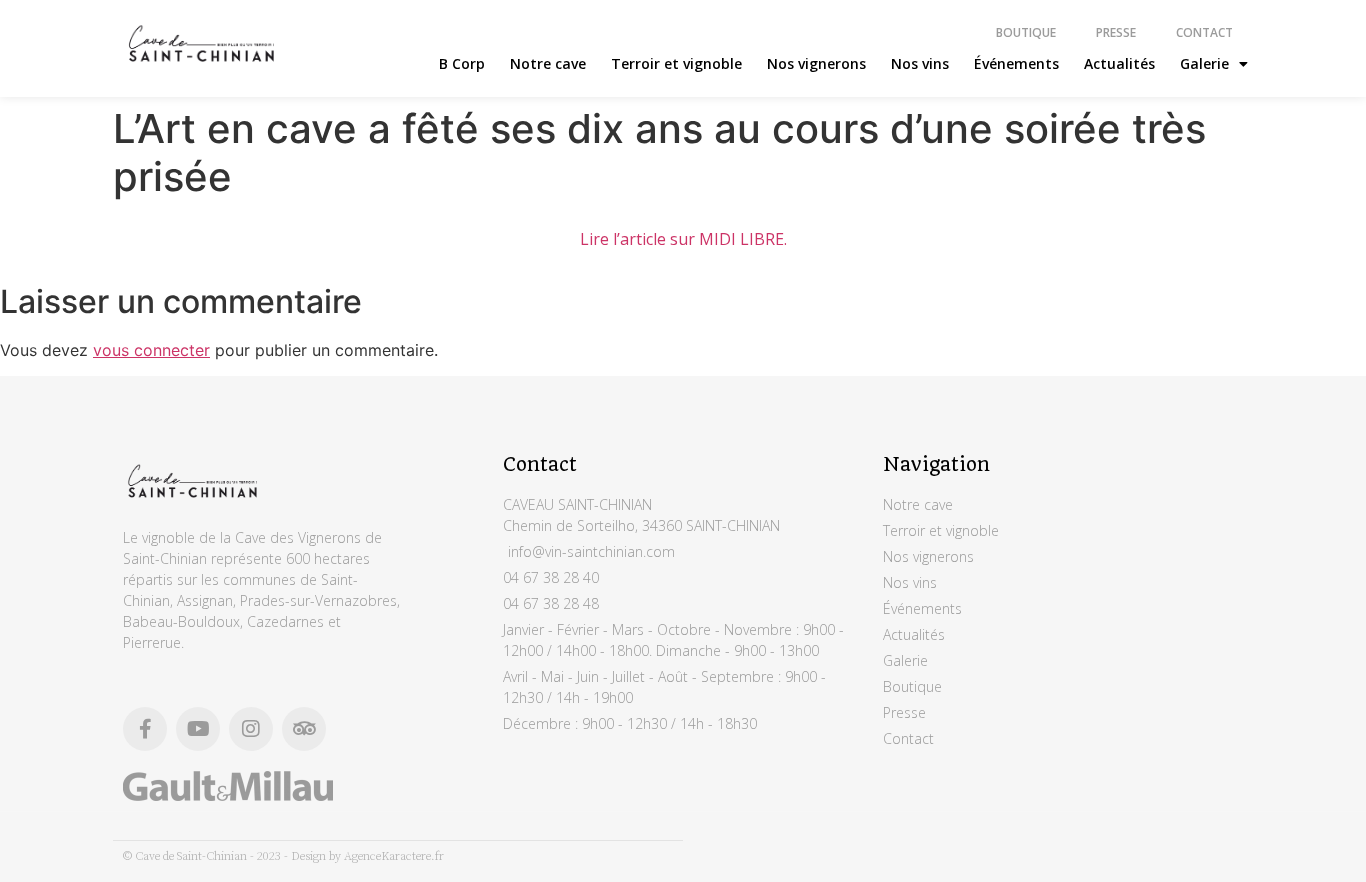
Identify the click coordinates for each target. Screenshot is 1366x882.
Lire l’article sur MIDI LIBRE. (683, 239)
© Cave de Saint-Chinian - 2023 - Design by (233, 856)
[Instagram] (251, 729)
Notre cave (548, 63)
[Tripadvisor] (304, 729)
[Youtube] (198, 729)
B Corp (462, 63)
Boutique (1026, 32)
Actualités (1119, 63)
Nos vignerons (816, 63)
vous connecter (151, 350)
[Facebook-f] (145, 729)
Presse (1116, 32)
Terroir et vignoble (676, 63)
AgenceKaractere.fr (394, 856)
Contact (1204, 32)
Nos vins (920, 63)
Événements (1016, 63)
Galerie (1204, 63)
